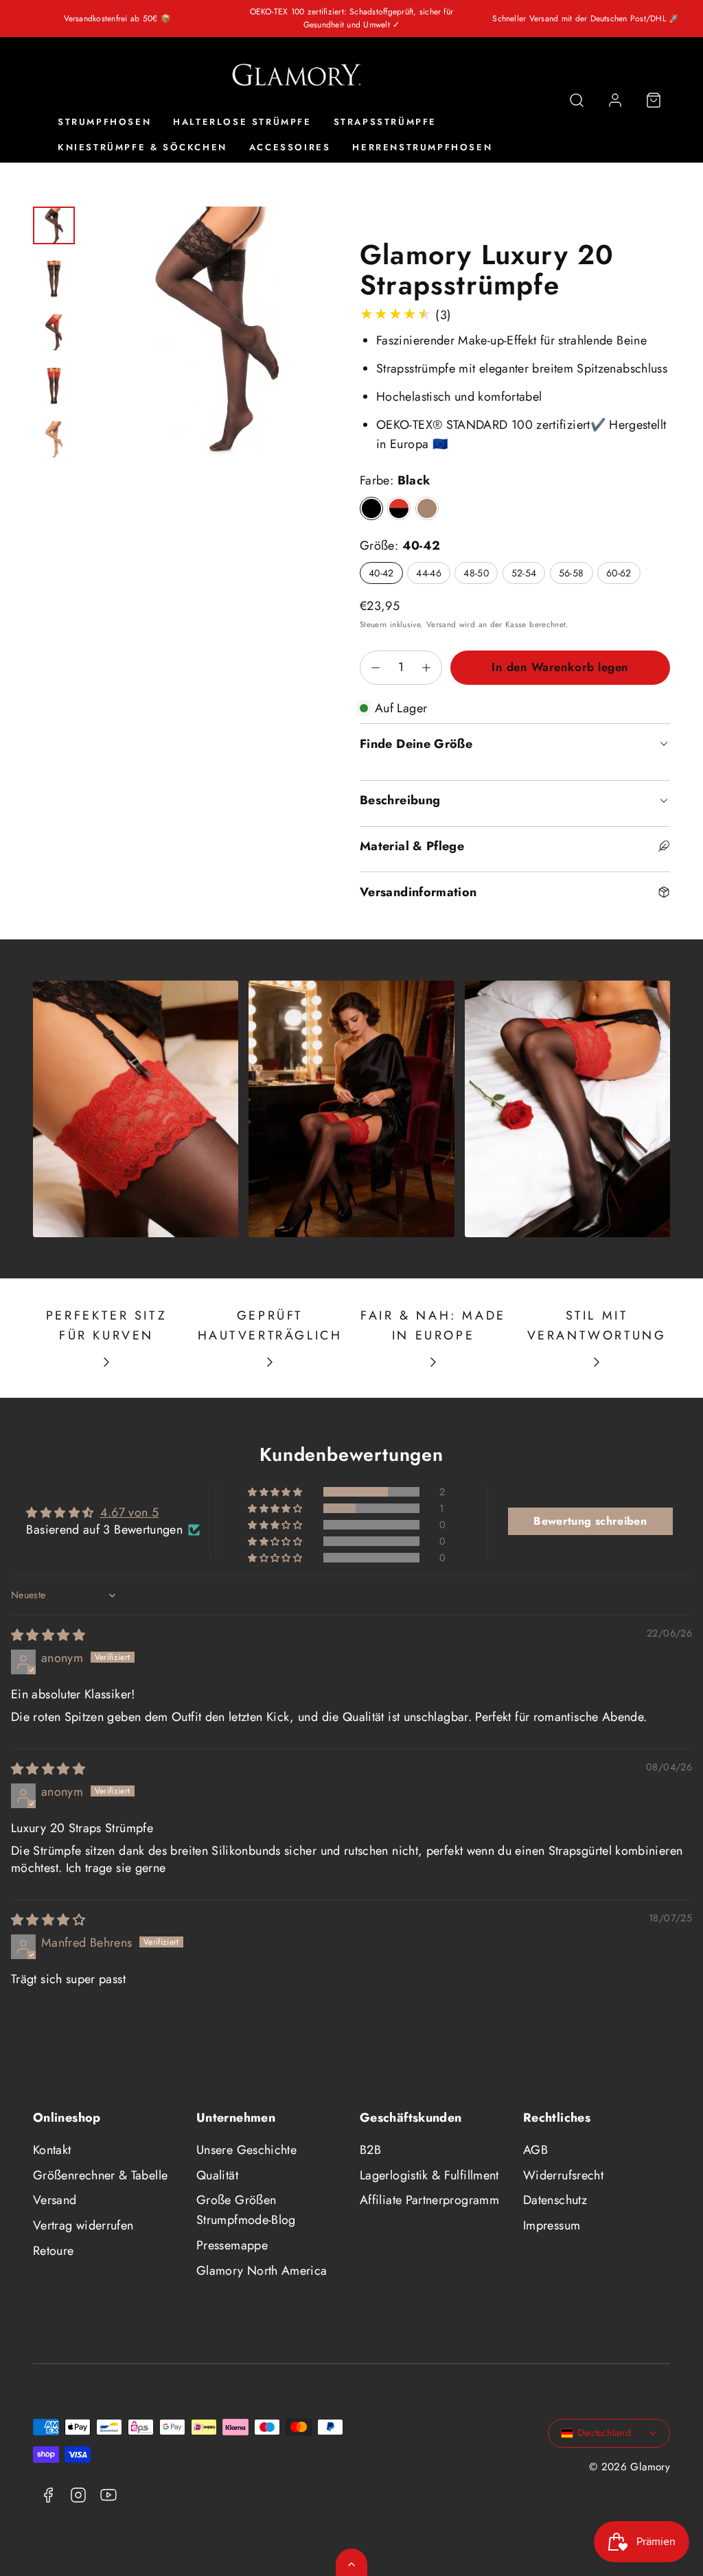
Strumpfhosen (104, 122)
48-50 (476, 573)
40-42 (381, 573)
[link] (615, 100)
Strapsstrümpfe (385, 122)
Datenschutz (555, 2200)
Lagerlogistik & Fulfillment (429, 2175)
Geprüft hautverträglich (270, 1325)
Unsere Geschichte (246, 2150)
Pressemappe (232, 2245)
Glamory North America (262, 2271)
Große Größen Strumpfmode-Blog (246, 2210)
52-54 (524, 573)
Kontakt (52, 2150)
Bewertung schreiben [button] (590, 1521)
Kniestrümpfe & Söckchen (142, 147)
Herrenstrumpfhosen (422, 147)
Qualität (217, 2175)
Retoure (54, 2251)
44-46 (429, 573)
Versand (441, 624)
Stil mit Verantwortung (597, 1325)
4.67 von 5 (130, 1512)
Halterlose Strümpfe (242, 122)
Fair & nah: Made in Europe (433, 1325)
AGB (535, 2150)
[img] (48, 1635)
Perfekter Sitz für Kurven (106, 1325)
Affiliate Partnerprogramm (429, 2200)
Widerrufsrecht (563, 2175)
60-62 (619, 573)
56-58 (572, 573)
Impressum (552, 2225)
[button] (577, 100)
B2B (370, 2150)
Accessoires (290, 147)
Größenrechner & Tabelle (100, 2175)
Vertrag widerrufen (83, 2225)
